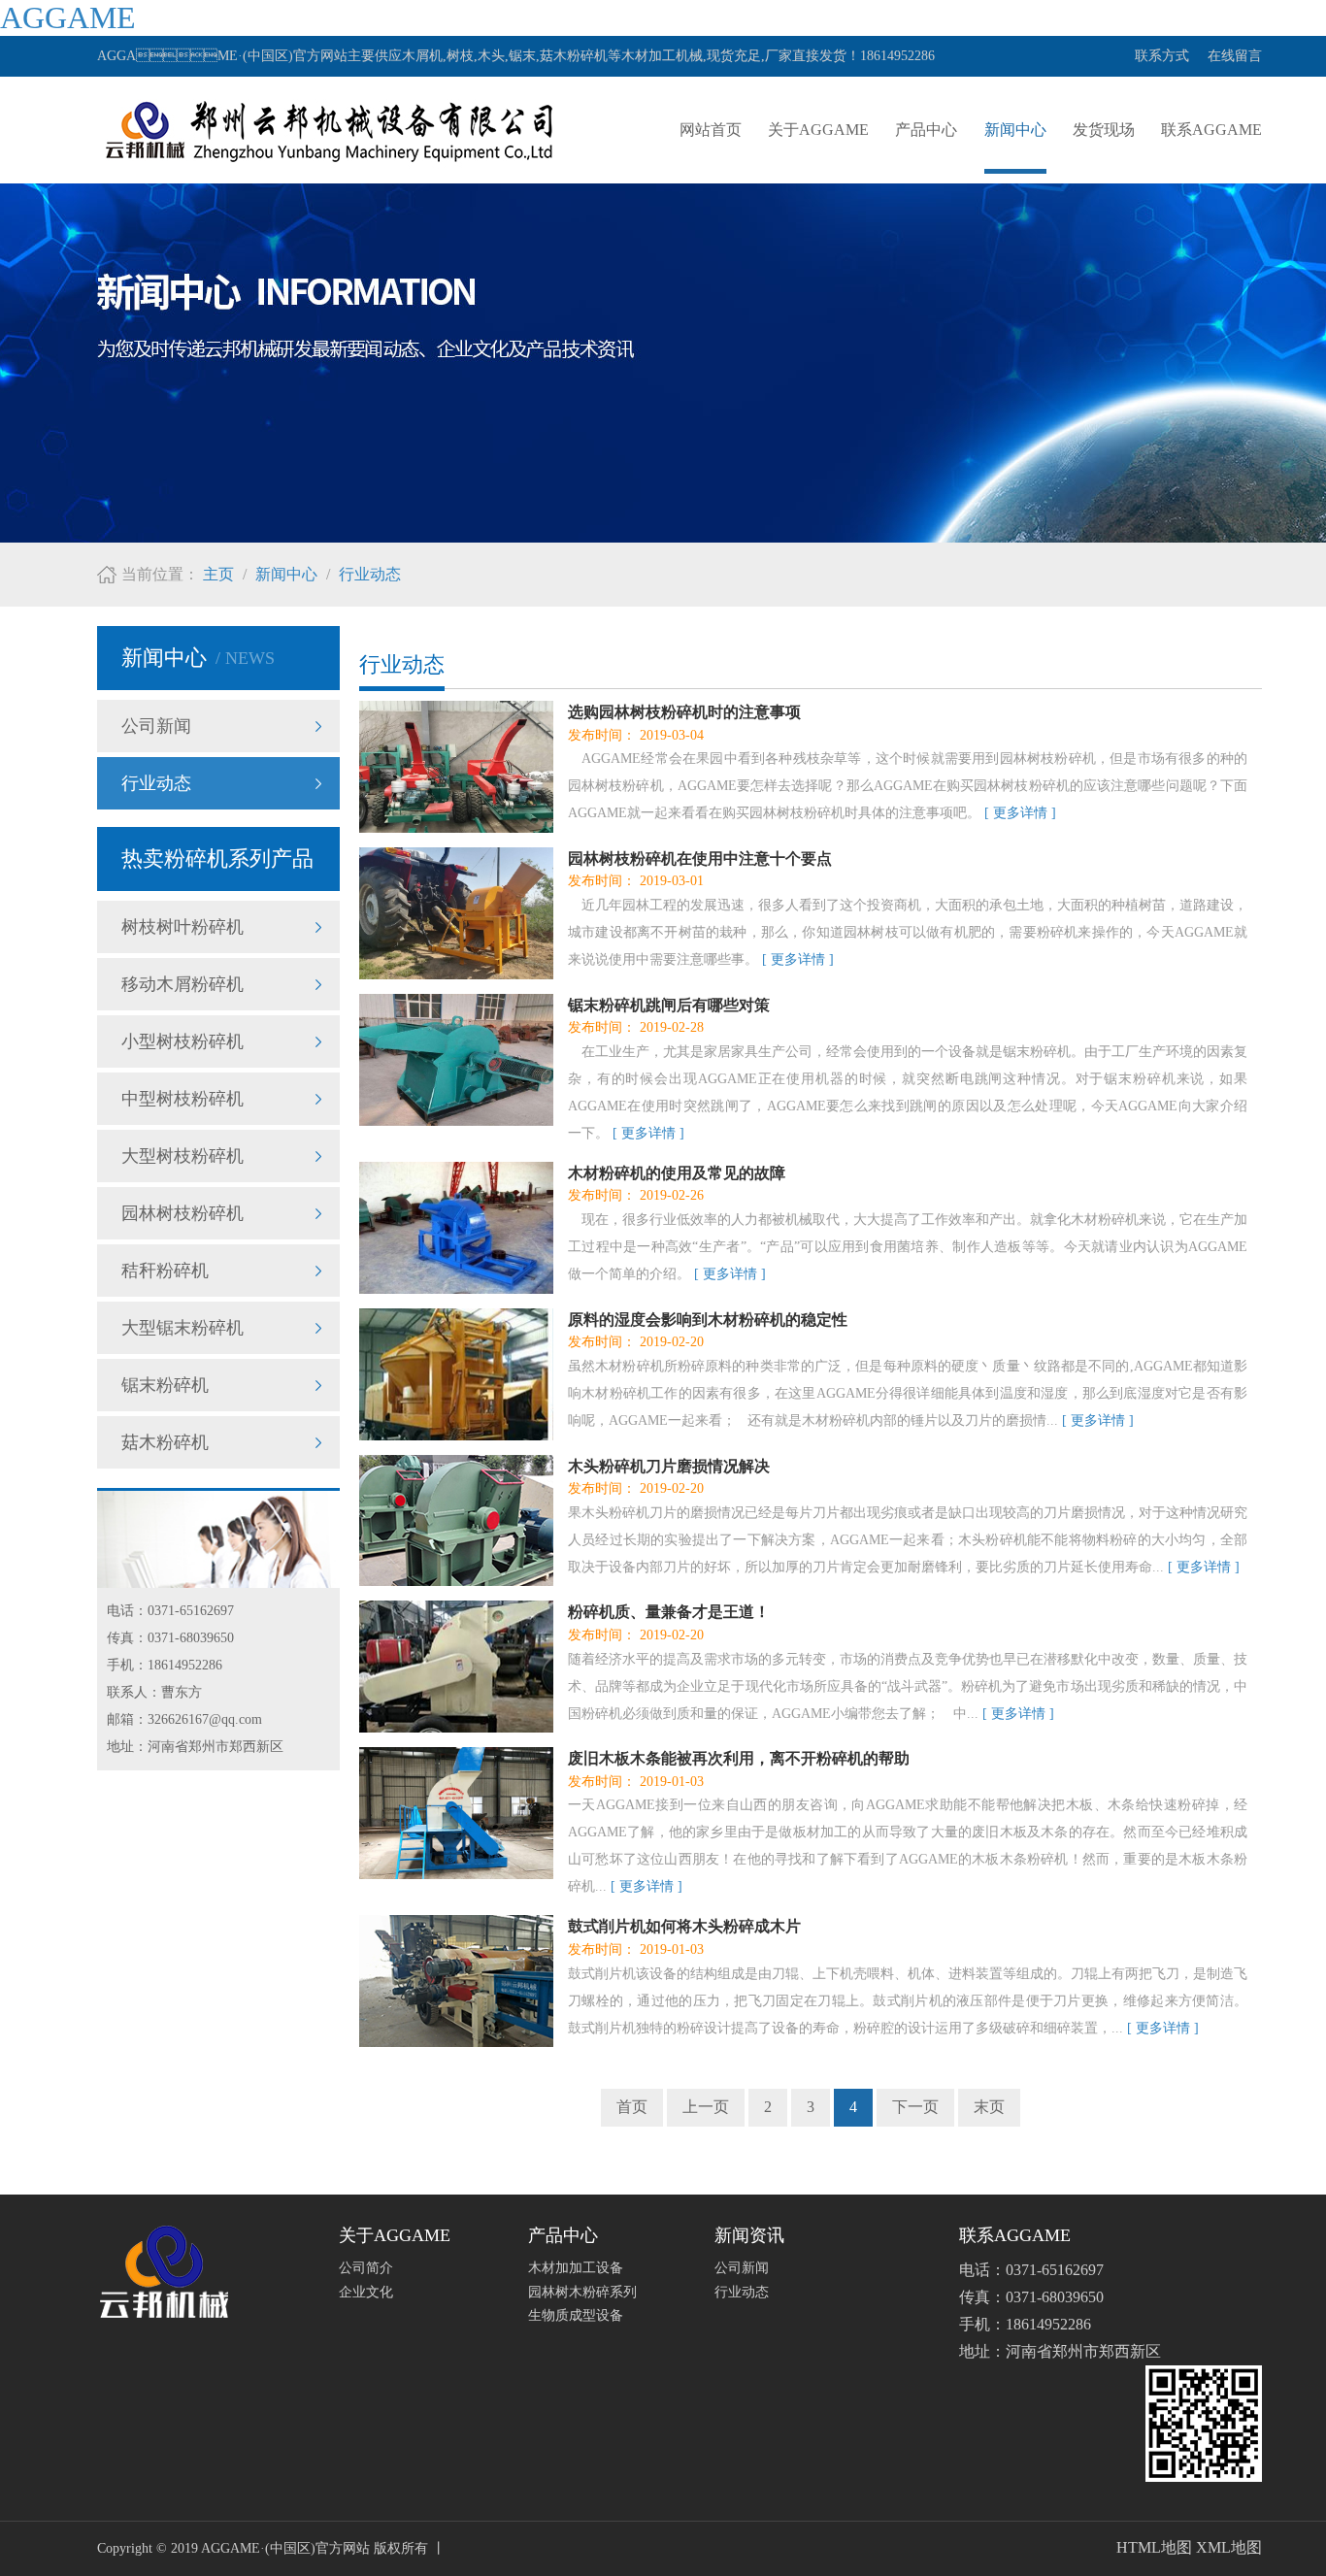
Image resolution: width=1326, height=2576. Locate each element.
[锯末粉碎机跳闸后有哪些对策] (456, 1060)
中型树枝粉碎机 (182, 1099)
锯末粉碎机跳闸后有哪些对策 (669, 1005)
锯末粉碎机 (165, 1385)
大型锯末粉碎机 (182, 1328)
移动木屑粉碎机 (182, 984)
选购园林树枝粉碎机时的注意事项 (684, 712)
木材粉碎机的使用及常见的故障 (677, 1173)
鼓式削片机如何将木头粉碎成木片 (684, 1926)
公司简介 (366, 2268)
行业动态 (370, 574)
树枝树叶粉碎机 (182, 927)
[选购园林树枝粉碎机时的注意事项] (456, 767)
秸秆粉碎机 (165, 1271)
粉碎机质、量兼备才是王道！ (669, 1612)
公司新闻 (156, 726)
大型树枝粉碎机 (182, 1156)
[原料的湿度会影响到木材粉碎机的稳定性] (456, 1374)
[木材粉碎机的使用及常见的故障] (456, 1228)
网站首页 (711, 130)
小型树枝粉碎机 (182, 1041)
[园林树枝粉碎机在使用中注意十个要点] (456, 913)
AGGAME (68, 17)
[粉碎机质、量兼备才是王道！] (456, 1667)
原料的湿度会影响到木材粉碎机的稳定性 (708, 1320)
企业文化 (366, 2292)
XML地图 (1229, 2547)
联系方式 (1162, 56)
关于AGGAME (818, 130)
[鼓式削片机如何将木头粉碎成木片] (456, 1981)
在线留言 (1235, 56)
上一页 (706, 2107)
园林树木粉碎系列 (582, 2292)
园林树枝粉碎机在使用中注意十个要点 (700, 859)
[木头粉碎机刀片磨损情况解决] (456, 1521)
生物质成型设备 (576, 2315)
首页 (632, 2107)
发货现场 (1104, 130)
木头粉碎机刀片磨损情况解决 (669, 1466)
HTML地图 (1154, 2547)
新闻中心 (1015, 130)
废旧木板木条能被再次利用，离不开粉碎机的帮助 (739, 1758)
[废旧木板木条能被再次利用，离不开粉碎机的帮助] (456, 1813)
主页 (218, 574)
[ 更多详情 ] (1020, 813)
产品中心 (926, 130)
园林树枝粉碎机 (182, 1213)
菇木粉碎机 (165, 1442)
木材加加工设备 (576, 2268)
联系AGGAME (1211, 130)
